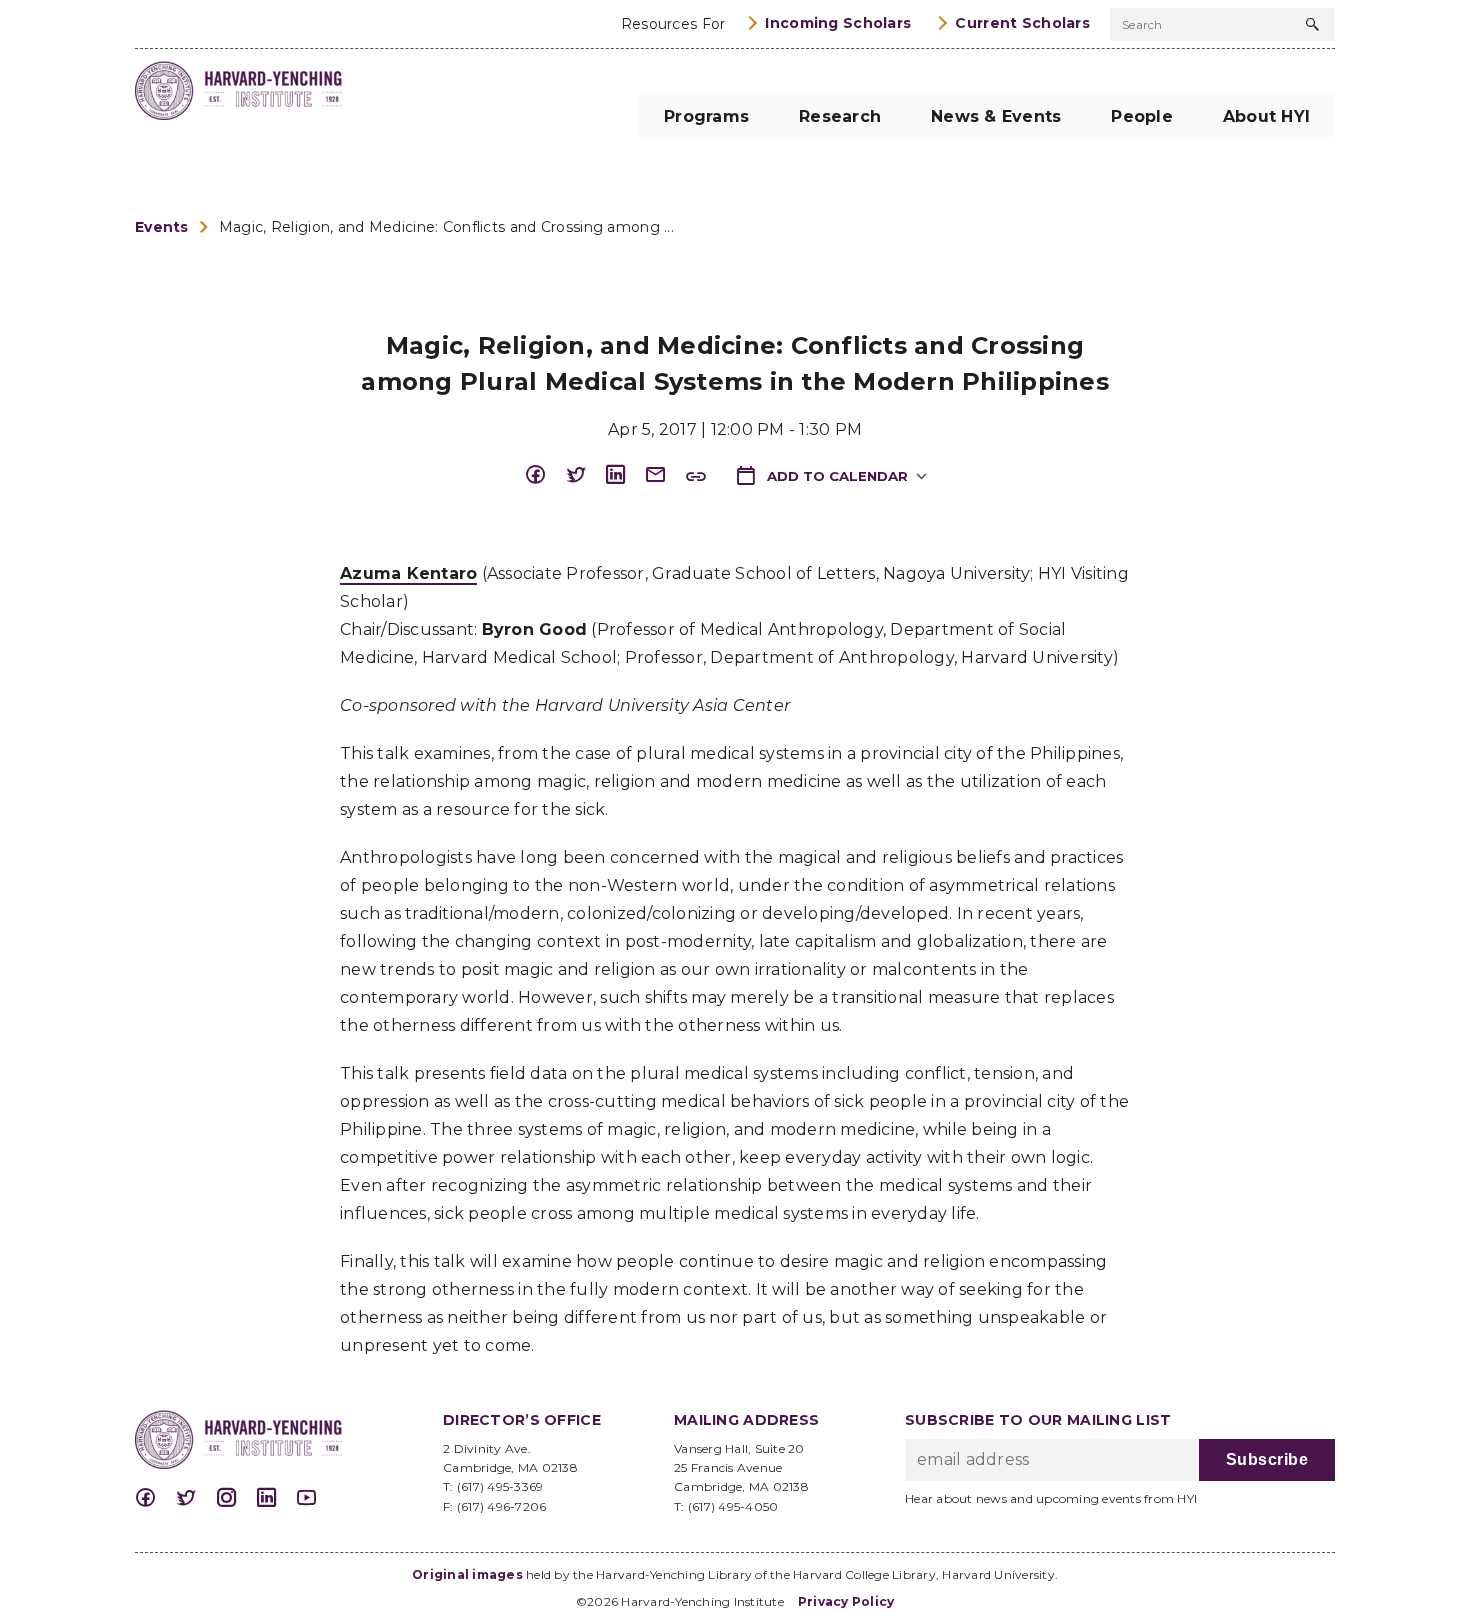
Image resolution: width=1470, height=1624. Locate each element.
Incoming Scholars (838, 23)
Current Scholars (1022, 23)
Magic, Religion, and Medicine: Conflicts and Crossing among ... (446, 227)
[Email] (665, 475)
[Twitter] (585, 475)
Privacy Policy (846, 1601)
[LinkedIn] (625, 475)
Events (162, 227)
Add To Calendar (835, 476)
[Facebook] (545, 475)
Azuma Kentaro (408, 573)
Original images (467, 1574)
